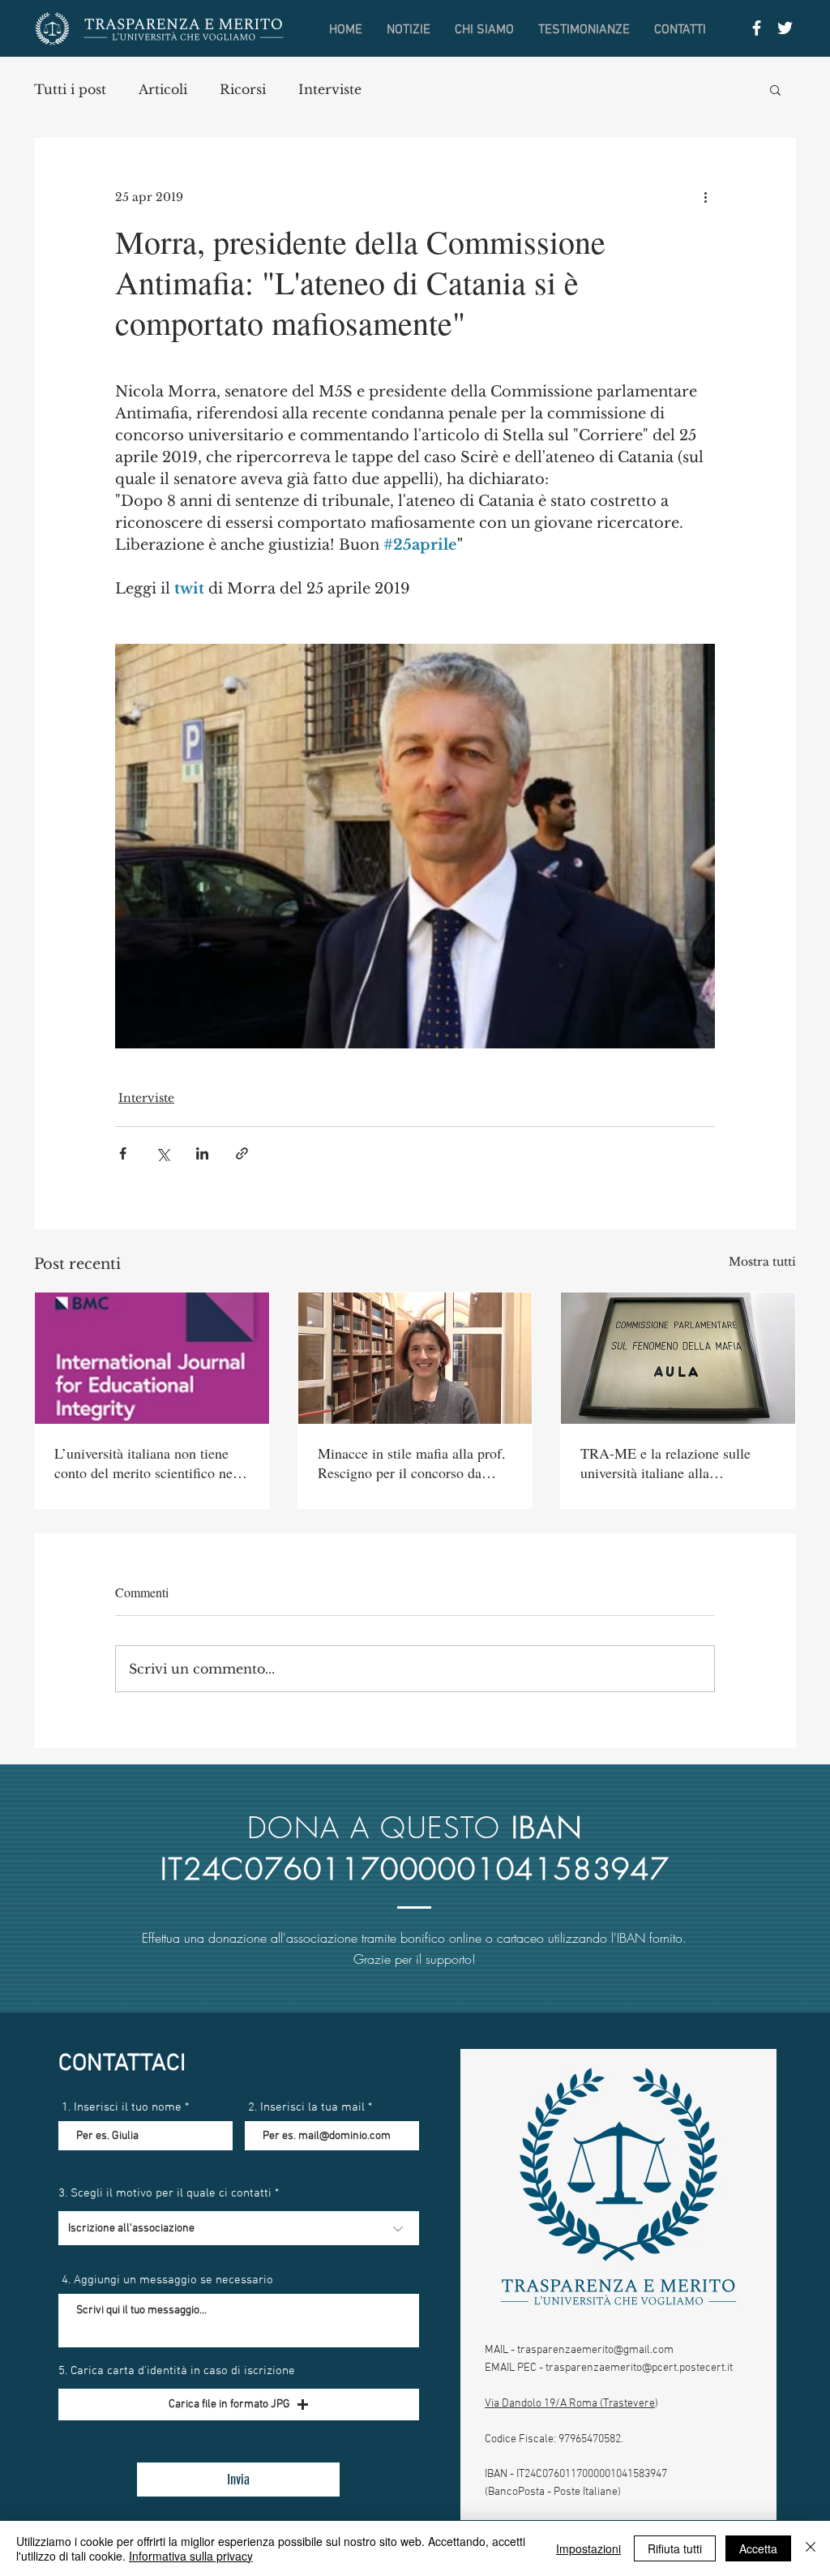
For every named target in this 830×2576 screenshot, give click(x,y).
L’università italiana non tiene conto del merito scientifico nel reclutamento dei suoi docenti (145, 1463)
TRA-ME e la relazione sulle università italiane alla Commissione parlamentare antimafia (665, 1463)
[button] (775, 89)
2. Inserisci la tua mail (306, 2108)
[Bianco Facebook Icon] (757, 28)
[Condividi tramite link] (242, 1153)
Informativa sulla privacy (191, 2556)
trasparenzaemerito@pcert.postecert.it (639, 2368)
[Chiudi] (811, 2548)
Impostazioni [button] (588, 2548)
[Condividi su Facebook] (123, 1153)
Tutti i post (70, 89)
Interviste (330, 89)
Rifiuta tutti (675, 2548)
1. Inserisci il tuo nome (122, 2108)
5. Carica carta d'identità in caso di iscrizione (177, 2371)
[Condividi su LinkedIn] (202, 1153)
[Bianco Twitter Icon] (785, 28)
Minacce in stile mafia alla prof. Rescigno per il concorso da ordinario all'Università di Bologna (412, 1463)
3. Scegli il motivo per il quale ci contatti (165, 2194)
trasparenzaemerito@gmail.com (595, 2350)
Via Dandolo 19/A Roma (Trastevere (570, 2404)
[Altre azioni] (705, 197)
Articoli (163, 89)
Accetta (758, 2548)
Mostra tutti (762, 1262)
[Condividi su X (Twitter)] (163, 1153)
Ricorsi (243, 89)
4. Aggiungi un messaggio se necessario (167, 2280)
